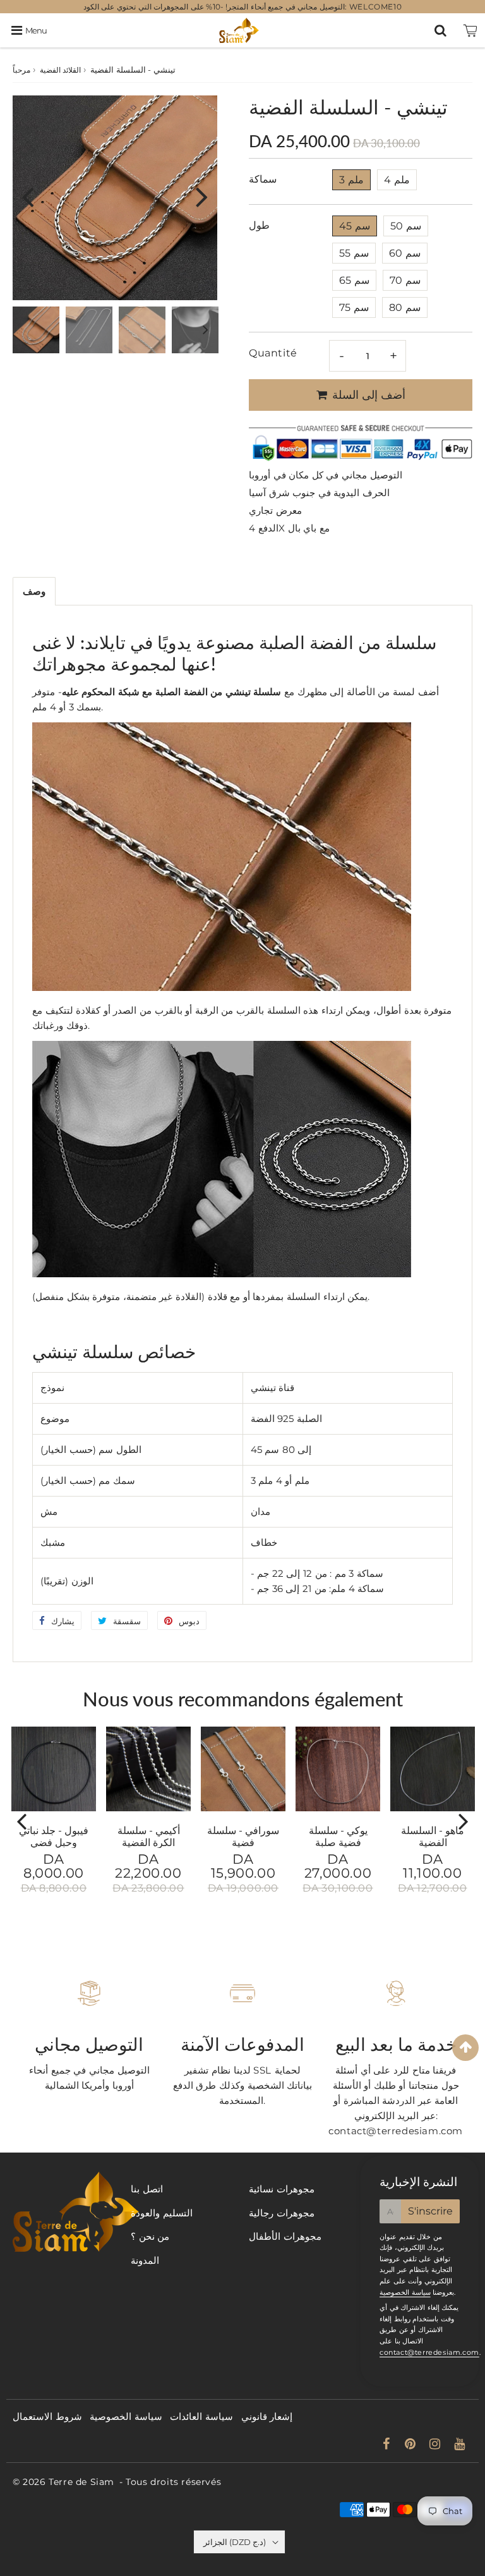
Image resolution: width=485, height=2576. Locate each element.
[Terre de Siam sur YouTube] (460, 2445)
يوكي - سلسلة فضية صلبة (338, 1836)
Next (202, 196)
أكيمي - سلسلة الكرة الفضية (149, 1836)
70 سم (405, 280)
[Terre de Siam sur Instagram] (436, 2445)
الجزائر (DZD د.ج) (235, 2542)
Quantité (273, 353)
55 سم (354, 253)
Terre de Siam (81, 2482)
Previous (28, 196)
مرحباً (21, 70)
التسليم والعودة (162, 2213)
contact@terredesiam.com (429, 2352)
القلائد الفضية (61, 70)
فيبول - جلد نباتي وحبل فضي (54, 1836)
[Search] (440, 30)
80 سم (405, 307)
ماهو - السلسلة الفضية (433, 1836)
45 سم (355, 226)
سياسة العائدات (201, 2416)
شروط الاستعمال (47, 2416)
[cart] (470, 30)
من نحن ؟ (150, 2236)
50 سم (406, 226)
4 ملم (397, 180)
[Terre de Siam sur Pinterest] (412, 2445)
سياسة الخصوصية (405, 2292)
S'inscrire (430, 2211)
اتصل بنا (147, 2189)
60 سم (405, 253)
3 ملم (351, 180)
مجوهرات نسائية (282, 2189)
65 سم (354, 280)
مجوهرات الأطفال (285, 2236)
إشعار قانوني (267, 2416)
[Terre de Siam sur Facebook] (388, 2445)
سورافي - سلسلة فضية (243, 1836)
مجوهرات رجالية (282, 2213)
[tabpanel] (36, 330)
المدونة (145, 2260)
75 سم (354, 307)
